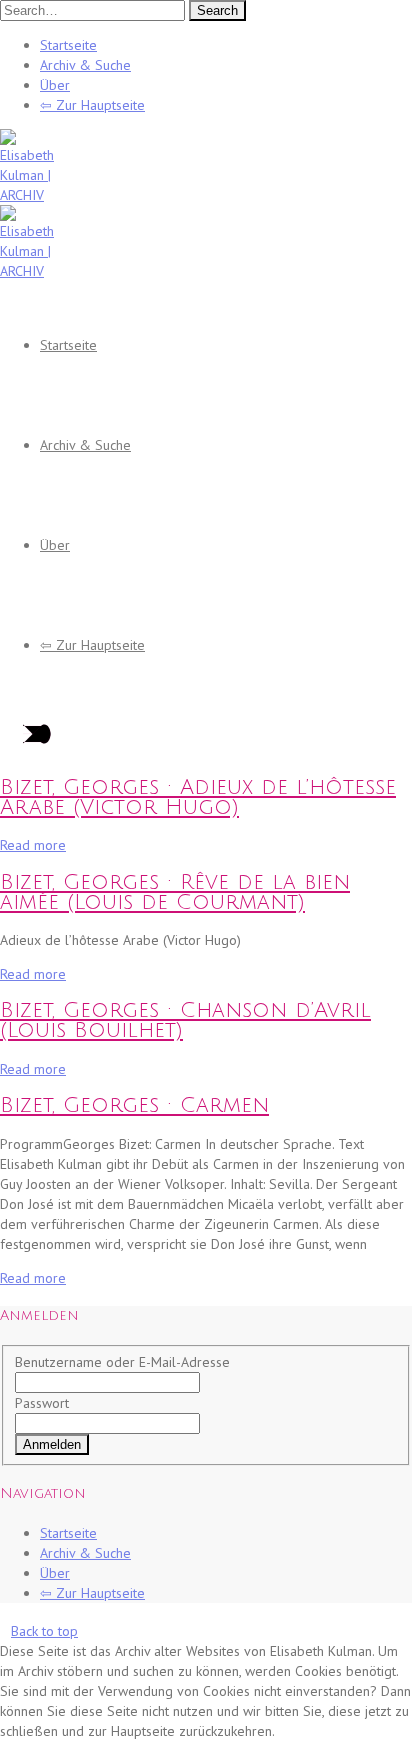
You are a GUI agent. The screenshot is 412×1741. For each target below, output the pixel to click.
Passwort (42, 1403)
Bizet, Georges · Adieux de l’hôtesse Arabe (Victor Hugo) (198, 797)
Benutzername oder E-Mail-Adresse (122, 1362)
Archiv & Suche (85, 65)
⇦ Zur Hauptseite (92, 105)
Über (55, 85)
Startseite (68, 45)
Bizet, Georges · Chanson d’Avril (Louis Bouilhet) (185, 1020)
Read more (33, 845)
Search (217, 10)
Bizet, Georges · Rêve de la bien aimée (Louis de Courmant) (175, 892)
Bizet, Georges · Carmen (134, 1105)
